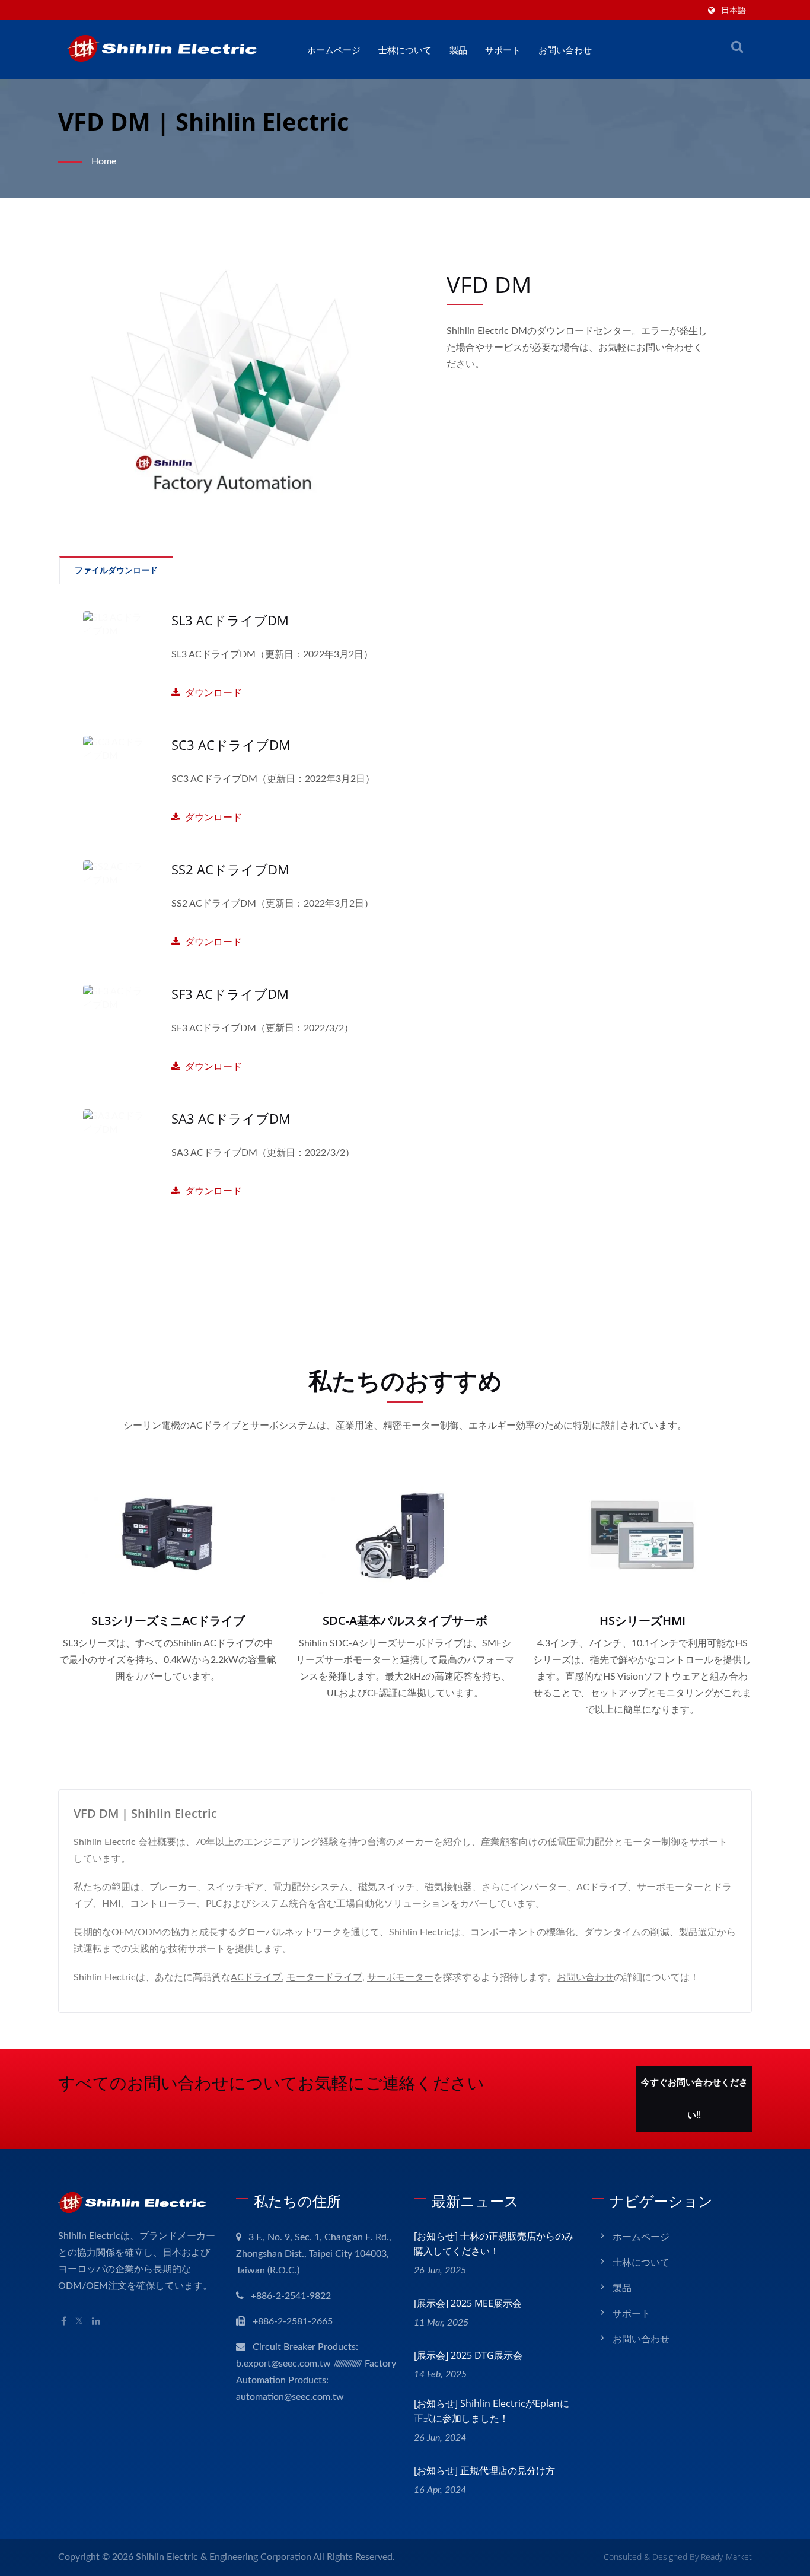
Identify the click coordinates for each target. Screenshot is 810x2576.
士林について (405, 50)
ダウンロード (272, 674)
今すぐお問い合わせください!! (694, 2099)
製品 (458, 50)
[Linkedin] (96, 2322)
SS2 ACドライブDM (230, 869)
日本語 (734, 11)
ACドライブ (256, 1977)
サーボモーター (400, 1977)
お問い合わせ (565, 50)
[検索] (737, 47)
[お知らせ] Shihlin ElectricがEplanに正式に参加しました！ (492, 2411)
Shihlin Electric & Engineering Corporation (224, 2557)
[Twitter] (79, 2322)
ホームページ (334, 50)
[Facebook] (64, 2322)
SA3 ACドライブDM (231, 1118)
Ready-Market (726, 2557)
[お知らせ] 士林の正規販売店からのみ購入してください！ (494, 2243)
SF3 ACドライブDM (230, 994)
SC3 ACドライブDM (231, 745)
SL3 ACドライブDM (230, 620)
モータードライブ (324, 1977)
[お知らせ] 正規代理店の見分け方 (484, 2470)
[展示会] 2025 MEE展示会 (468, 2303)
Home (104, 161)
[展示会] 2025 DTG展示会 (468, 2355)
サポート (503, 50)
